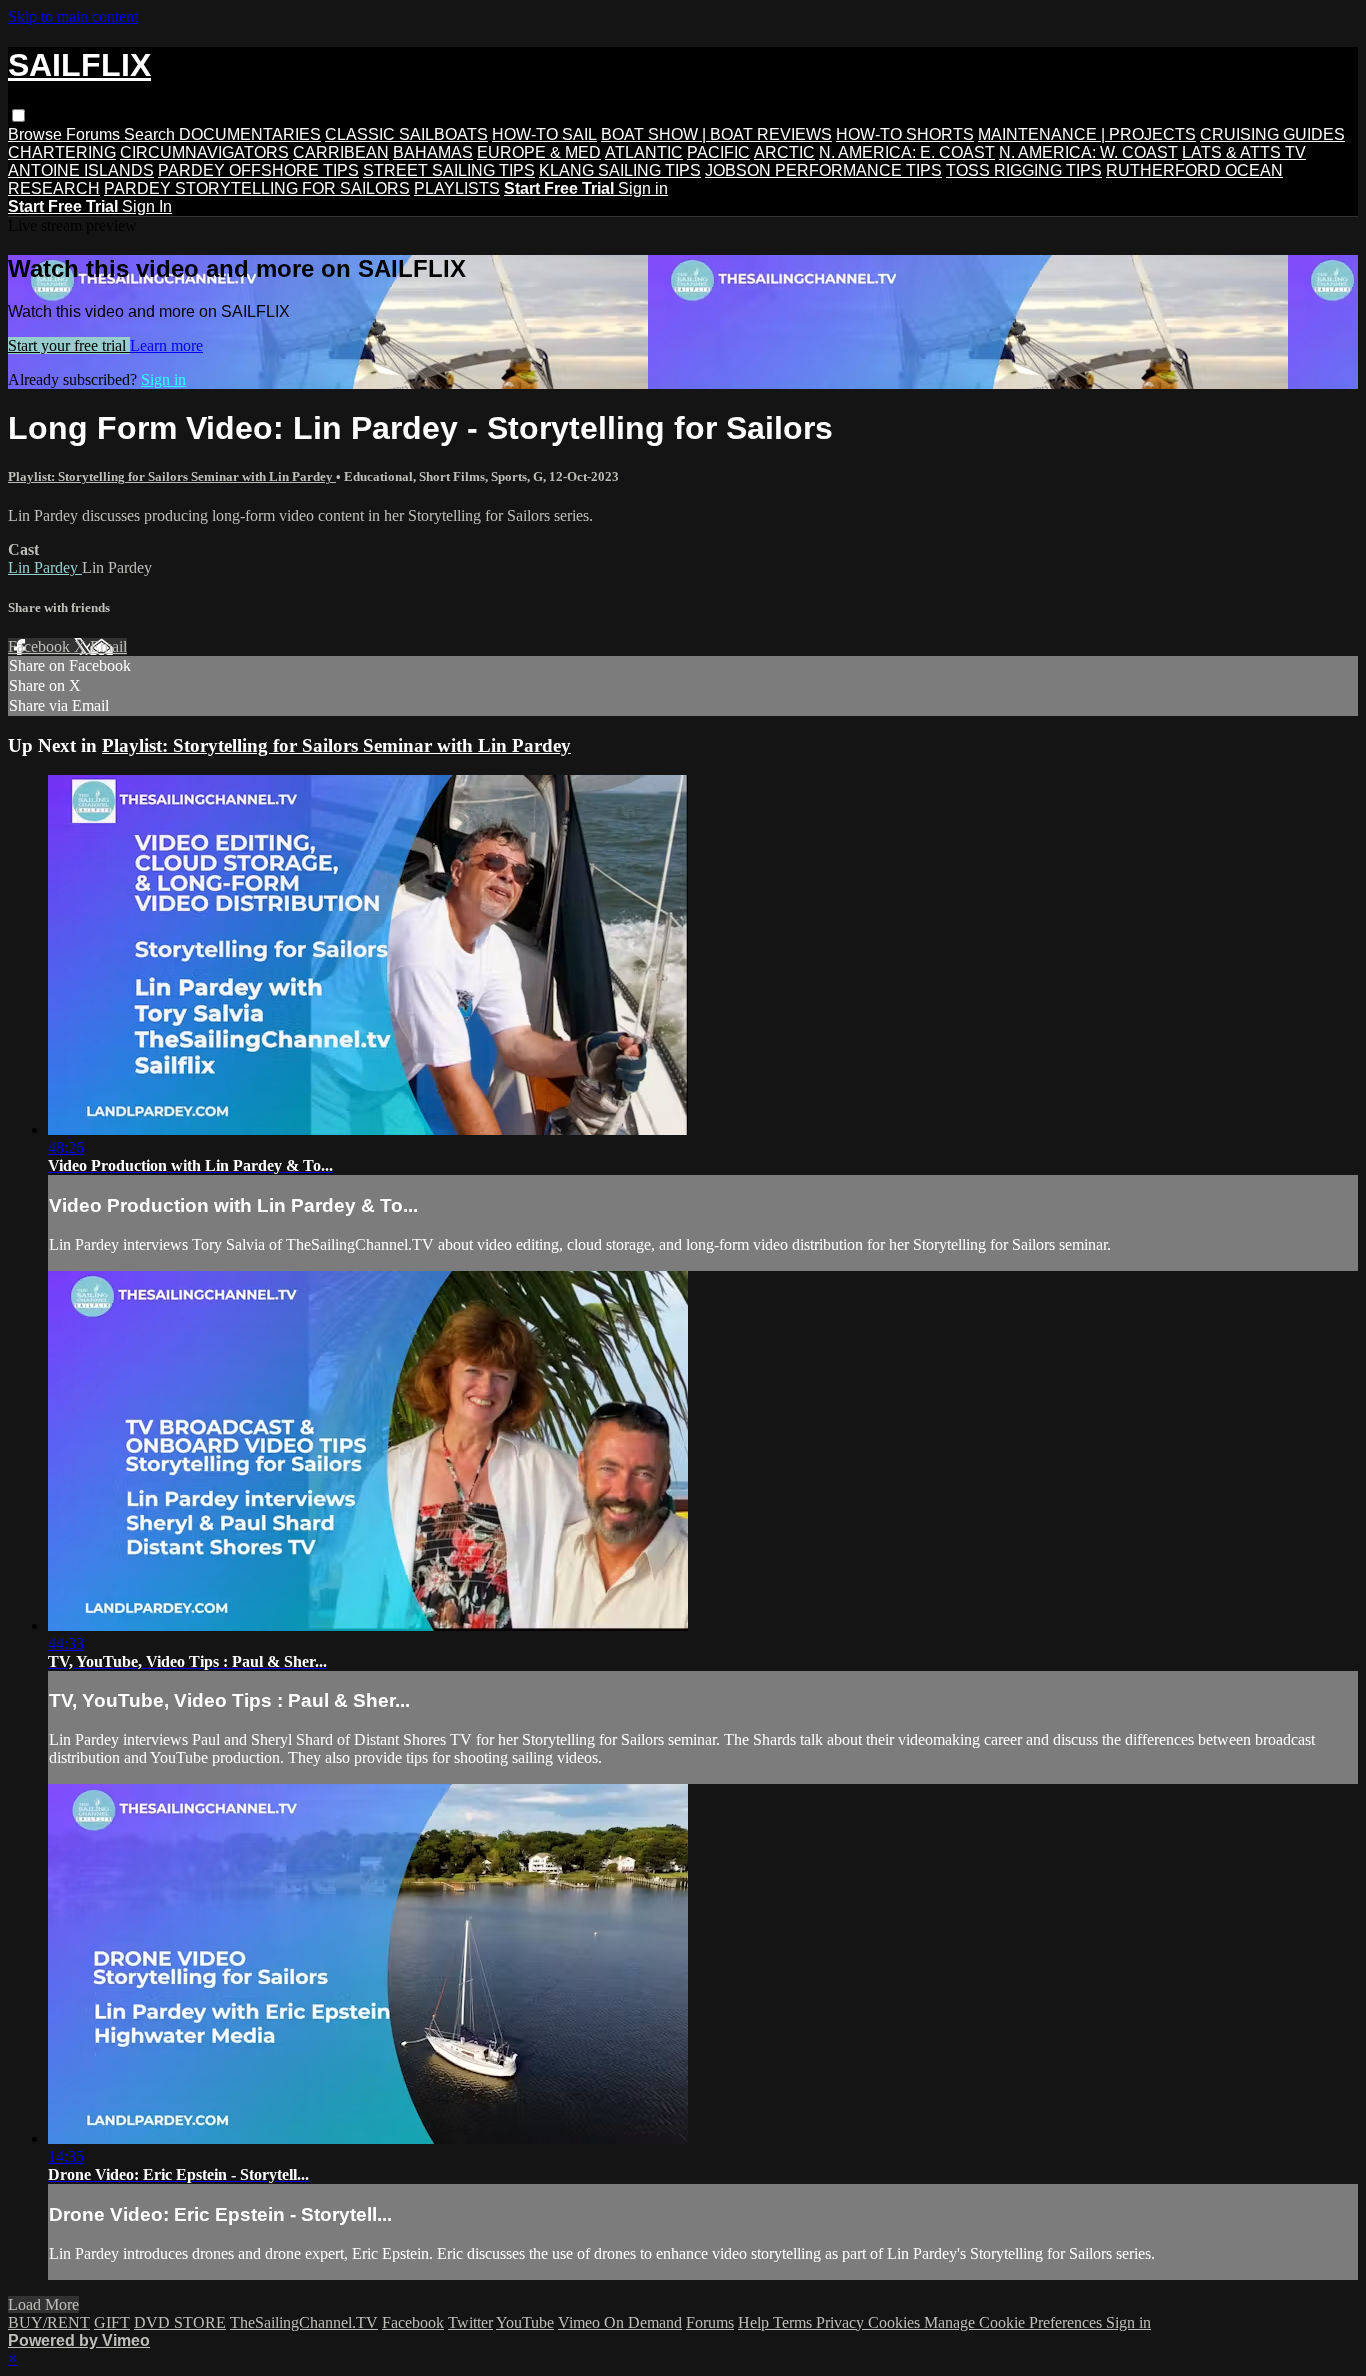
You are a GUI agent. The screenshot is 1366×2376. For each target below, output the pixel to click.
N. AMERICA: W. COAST (1088, 152)
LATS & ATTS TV (1244, 152)
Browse (37, 134)
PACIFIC (718, 152)
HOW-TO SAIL (544, 134)
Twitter (470, 2322)
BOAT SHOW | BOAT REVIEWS (716, 134)
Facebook (41, 646)
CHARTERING (62, 152)
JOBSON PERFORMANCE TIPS (823, 170)
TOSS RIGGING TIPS (1024, 170)
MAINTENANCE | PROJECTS (1087, 134)
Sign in (643, 188)
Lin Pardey (45, 567)
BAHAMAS (433, 152)
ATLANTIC (644, 152)
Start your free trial (69, 345)
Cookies (896, 2322)
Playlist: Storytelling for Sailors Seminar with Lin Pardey (172, 476)
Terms (794, 2322)
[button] (18, 115)
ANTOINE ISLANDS (81, 170)
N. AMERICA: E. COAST (907, 152)
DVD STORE (180, 2322)
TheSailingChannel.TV (304, 2322)
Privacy (842, 2322)
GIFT (112, 2322)
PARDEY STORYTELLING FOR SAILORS (257, 188)
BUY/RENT (49, 2322)
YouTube (525, 2322)
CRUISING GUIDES (1272, 134)
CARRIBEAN (341, 152)
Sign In (147, 206)
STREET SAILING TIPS (449, 170)
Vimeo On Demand (620, 2322)
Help (755, 2322)
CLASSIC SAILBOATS (406, 134)
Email (108, 646)
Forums (95, 134)
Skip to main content (73, 16)
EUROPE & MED (539, 152)
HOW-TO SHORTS (905, 134)
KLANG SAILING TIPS (620, 170)
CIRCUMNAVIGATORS (204, 152)
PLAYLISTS (457, 188)
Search (151, 134)
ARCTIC (784, 152)
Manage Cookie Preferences (1015, 2322)
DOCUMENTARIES (250, 134)
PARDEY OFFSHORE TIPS (258, 170)
